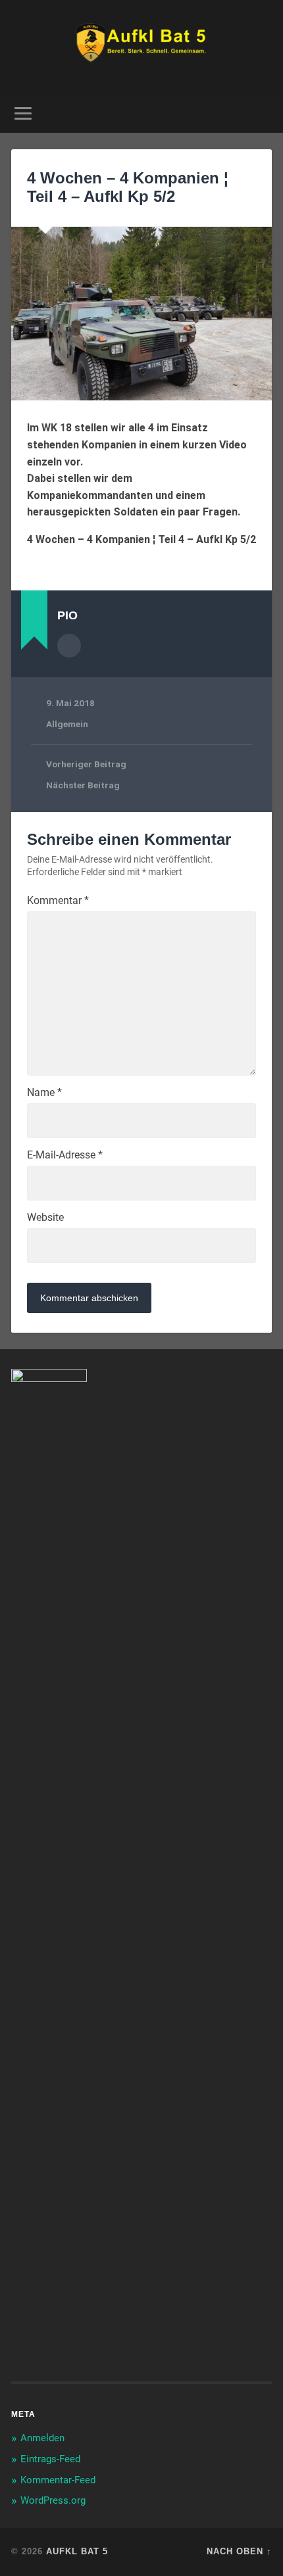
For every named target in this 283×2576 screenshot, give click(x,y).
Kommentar (58, 901)
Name (44, 1093)
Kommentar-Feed (58, 2480)
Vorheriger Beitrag (86, 764)
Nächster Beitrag (83, 785)
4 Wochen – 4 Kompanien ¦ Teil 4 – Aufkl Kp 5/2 (128, 187)
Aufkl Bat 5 (77, 2551)
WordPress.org (53, 2500)
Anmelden (42, 2438)
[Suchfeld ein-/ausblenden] (261, 113)
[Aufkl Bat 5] (142, 47)
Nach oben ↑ (239, 2551)
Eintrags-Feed (50, 2459)
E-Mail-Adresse (65, 1155)
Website (45, 1218)
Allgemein (67, 724)
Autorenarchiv (69, 646)
